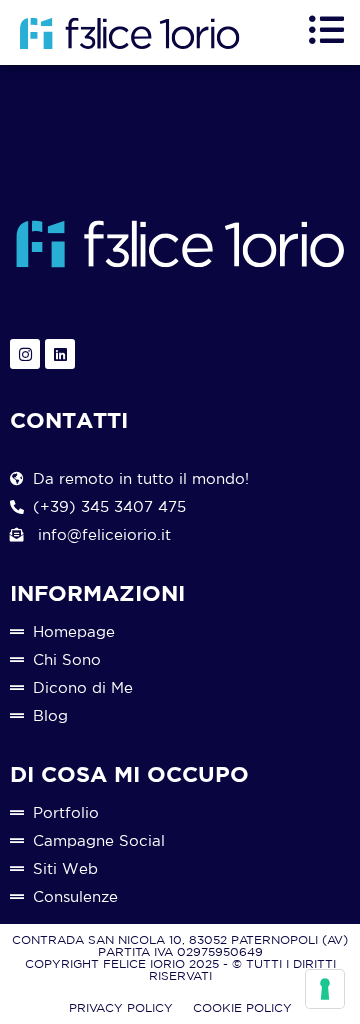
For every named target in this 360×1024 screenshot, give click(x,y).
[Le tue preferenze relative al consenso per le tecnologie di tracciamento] (325, 989)
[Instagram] (25, 354)
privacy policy (121, 1007)
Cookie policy (242, 1007)
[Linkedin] (60, 354)
